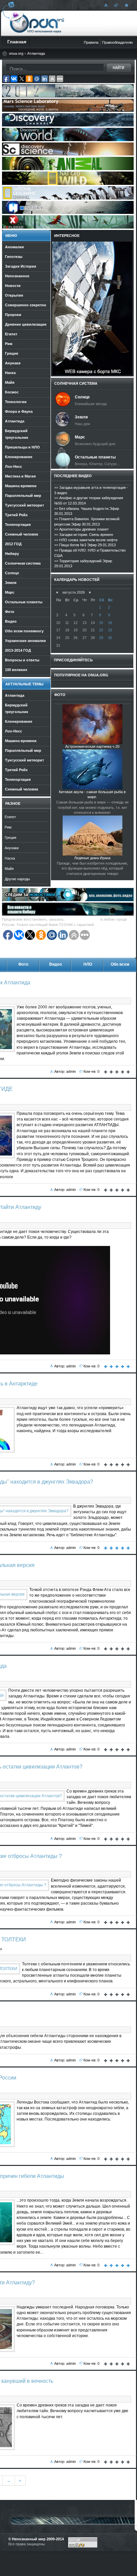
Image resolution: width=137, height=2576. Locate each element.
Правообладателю (117, 42)
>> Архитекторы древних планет (81, 529)
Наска (10, 858)
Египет (10, 817)
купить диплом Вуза (82, 919)
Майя (9, 869)
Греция (10, 838)
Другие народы (17, 879)
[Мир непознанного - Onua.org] (126, 5)
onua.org (16, 53)
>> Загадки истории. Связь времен (84, 535)
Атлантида (36, 53)
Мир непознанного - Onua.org (37, 23)
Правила (91, 42)
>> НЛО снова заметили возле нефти (86, 540)
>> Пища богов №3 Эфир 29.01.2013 (85, 545)
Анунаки (12, 848)
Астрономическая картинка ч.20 (92, 746)
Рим (8, 827)
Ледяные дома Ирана (92, 858)
